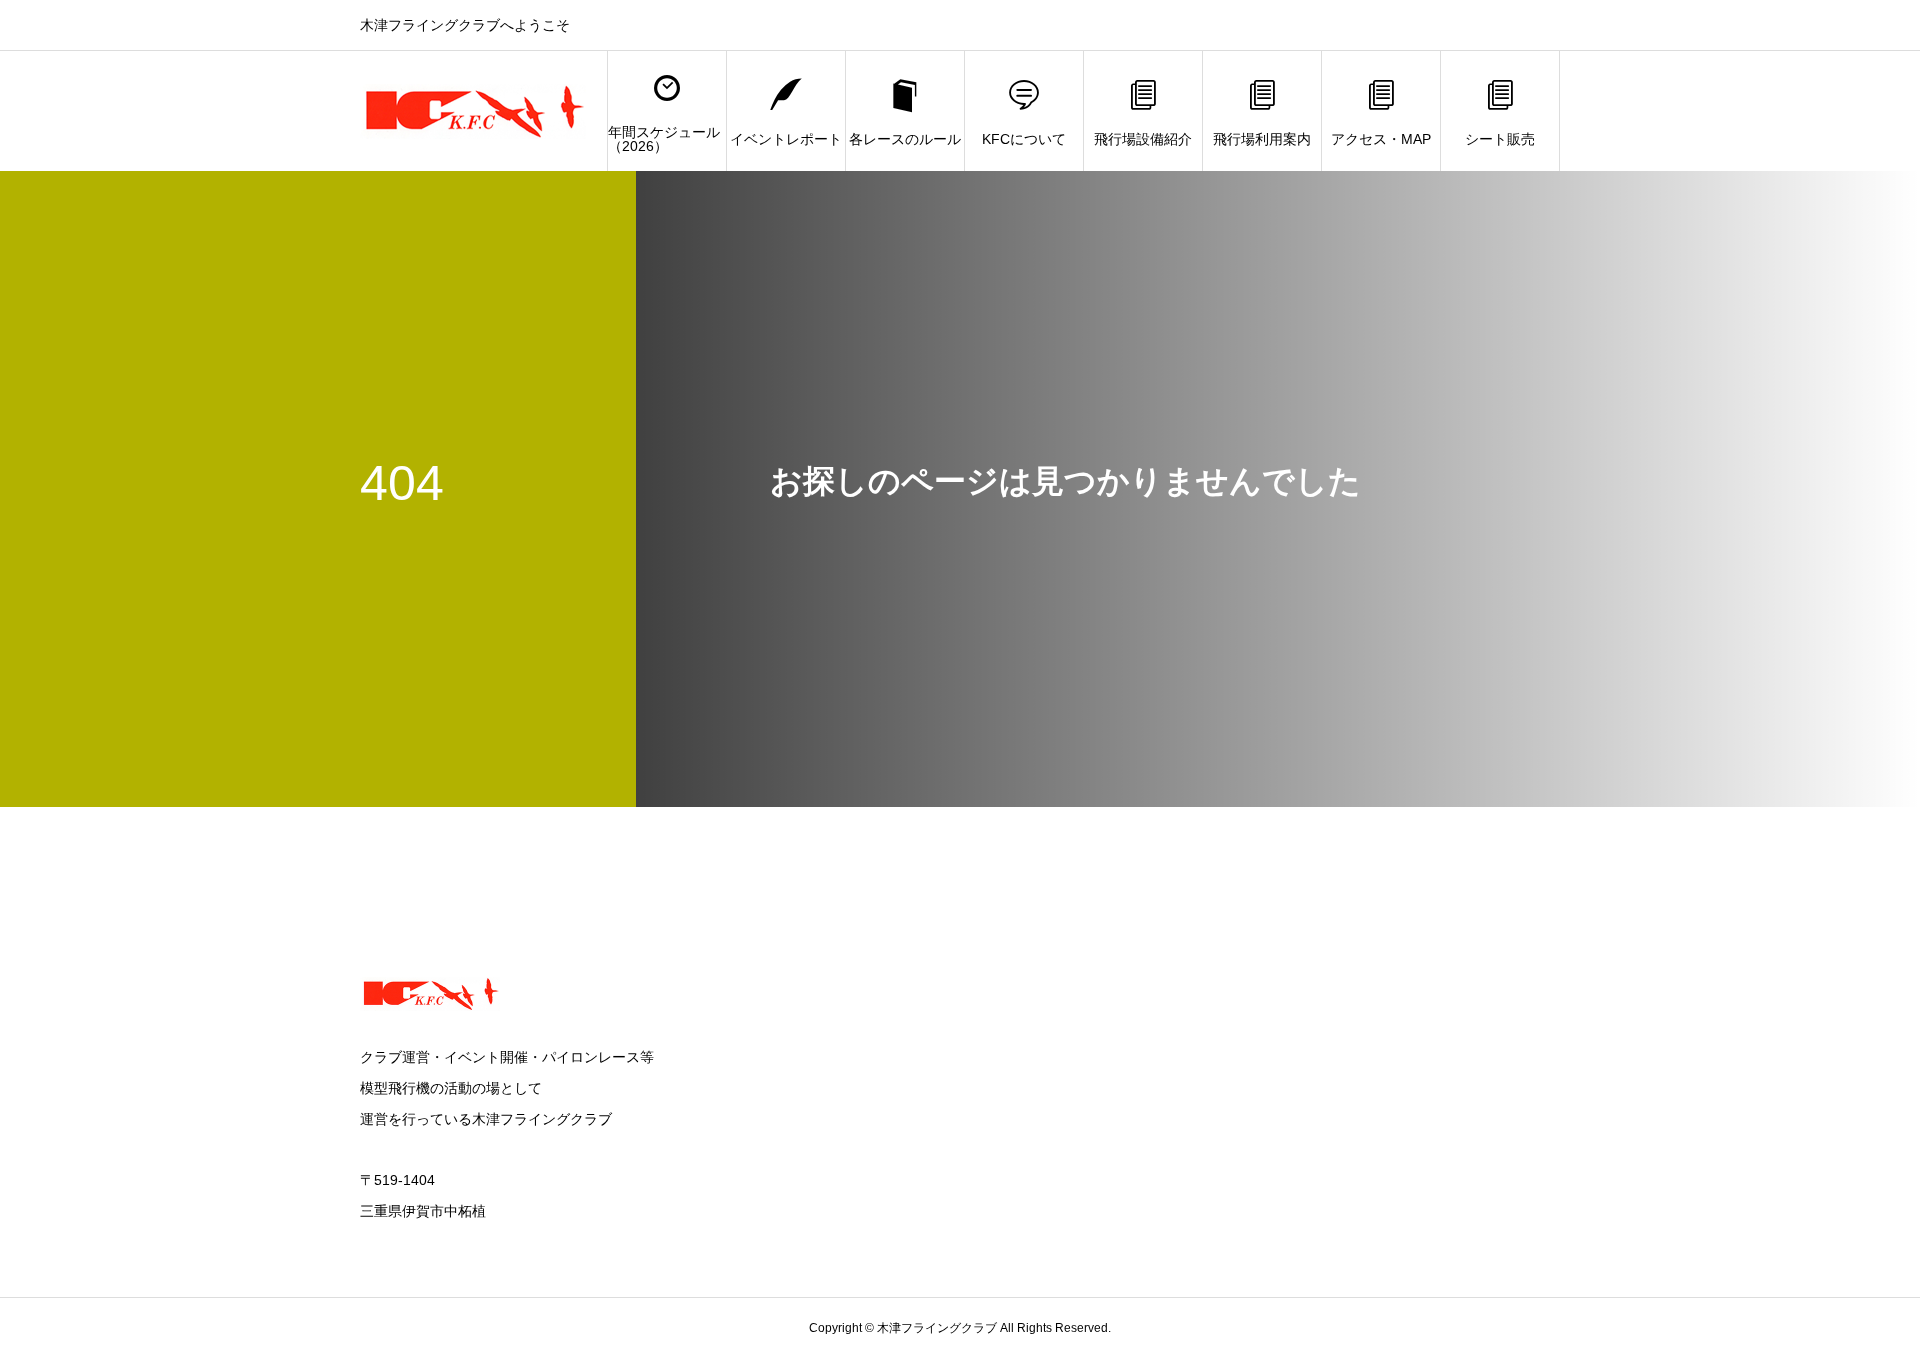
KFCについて (1024, 139)
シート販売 (1500, 139)
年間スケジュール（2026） (664, 139)
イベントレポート (786, 139)
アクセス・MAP (1381, 139)
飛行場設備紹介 (1143, 139)
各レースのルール (905, 139)
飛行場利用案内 (1262, 139)
